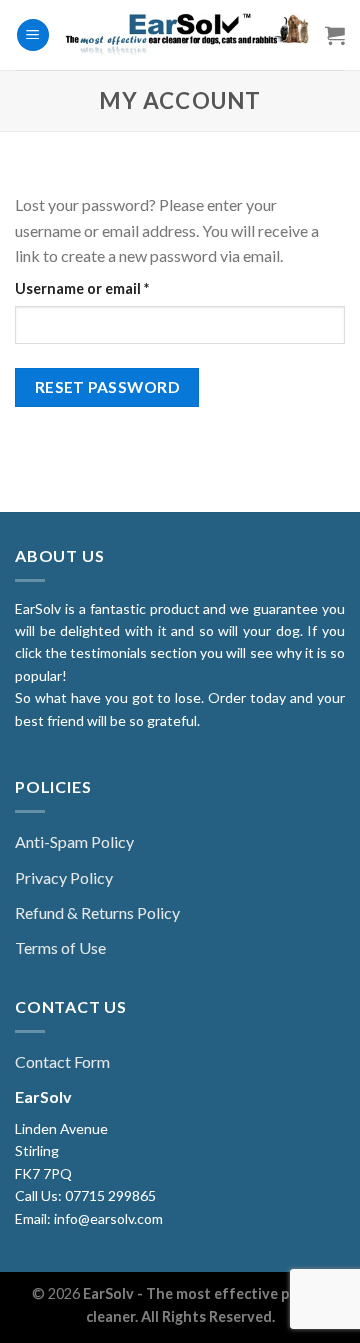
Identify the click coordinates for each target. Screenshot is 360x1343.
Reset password (107, 387)
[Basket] (335, 35)
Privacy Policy (64, 877)
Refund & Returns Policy (97, 912)
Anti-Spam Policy (74, 841)
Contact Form (62, 1061)
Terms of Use (60, 947)
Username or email (112, 288)
